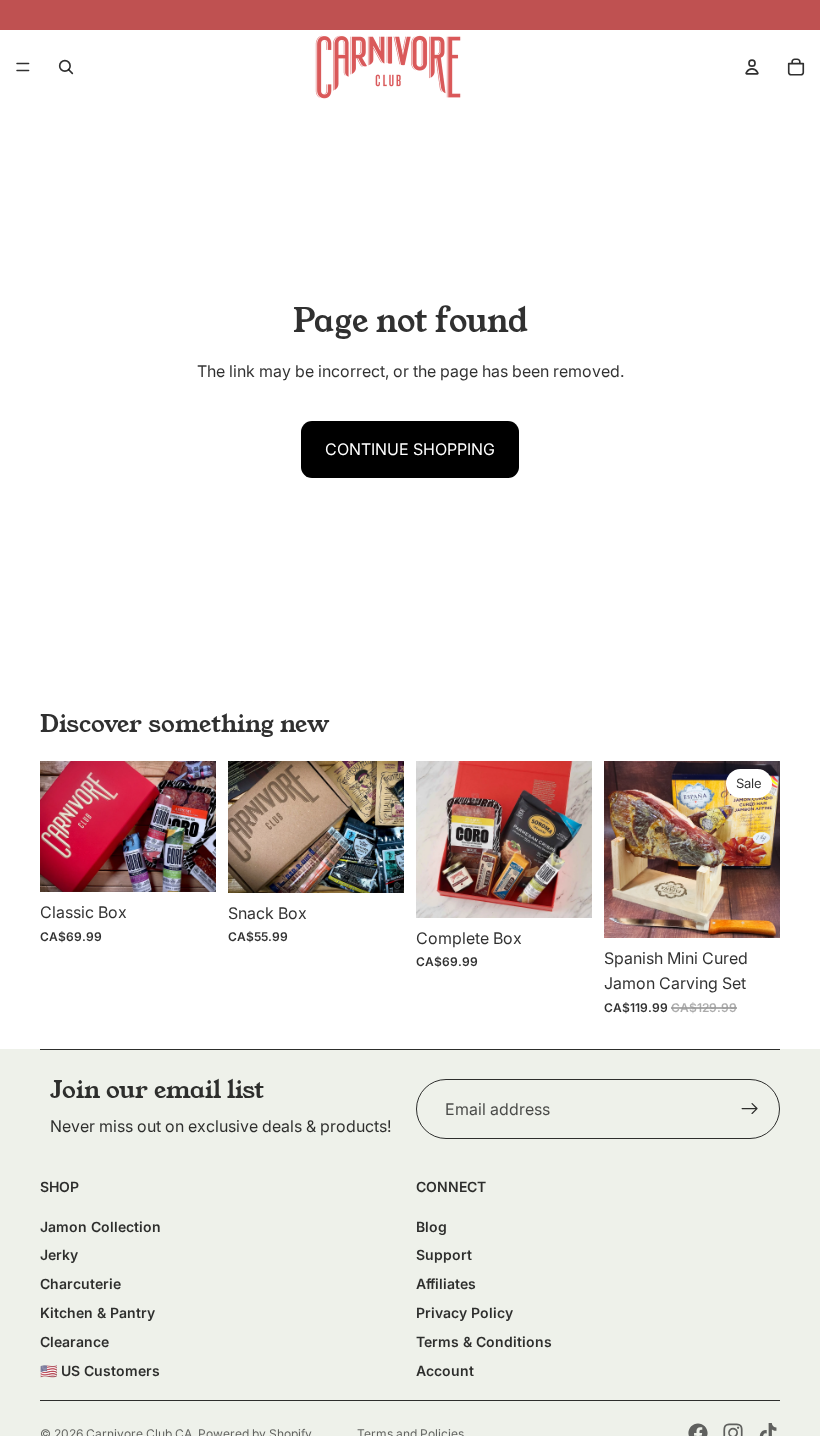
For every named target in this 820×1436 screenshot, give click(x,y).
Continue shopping (410, 449)
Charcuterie (80, 1283)
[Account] (752, 67)
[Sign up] (750, 1109)
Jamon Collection (100, 1226)
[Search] (66, 67)
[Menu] (23, 67)
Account (445, 1370)
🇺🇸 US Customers (100, 1370)
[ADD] (185, 861)
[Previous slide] (62, 827)
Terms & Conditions (484, 1341)
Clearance (74, 1341)
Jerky (59, 1254)
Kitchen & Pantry (97, 1312)
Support (444, 1254)
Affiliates (446, 1283)
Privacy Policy (464, 1312)
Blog (431, 1226)
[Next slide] (194, 827)
